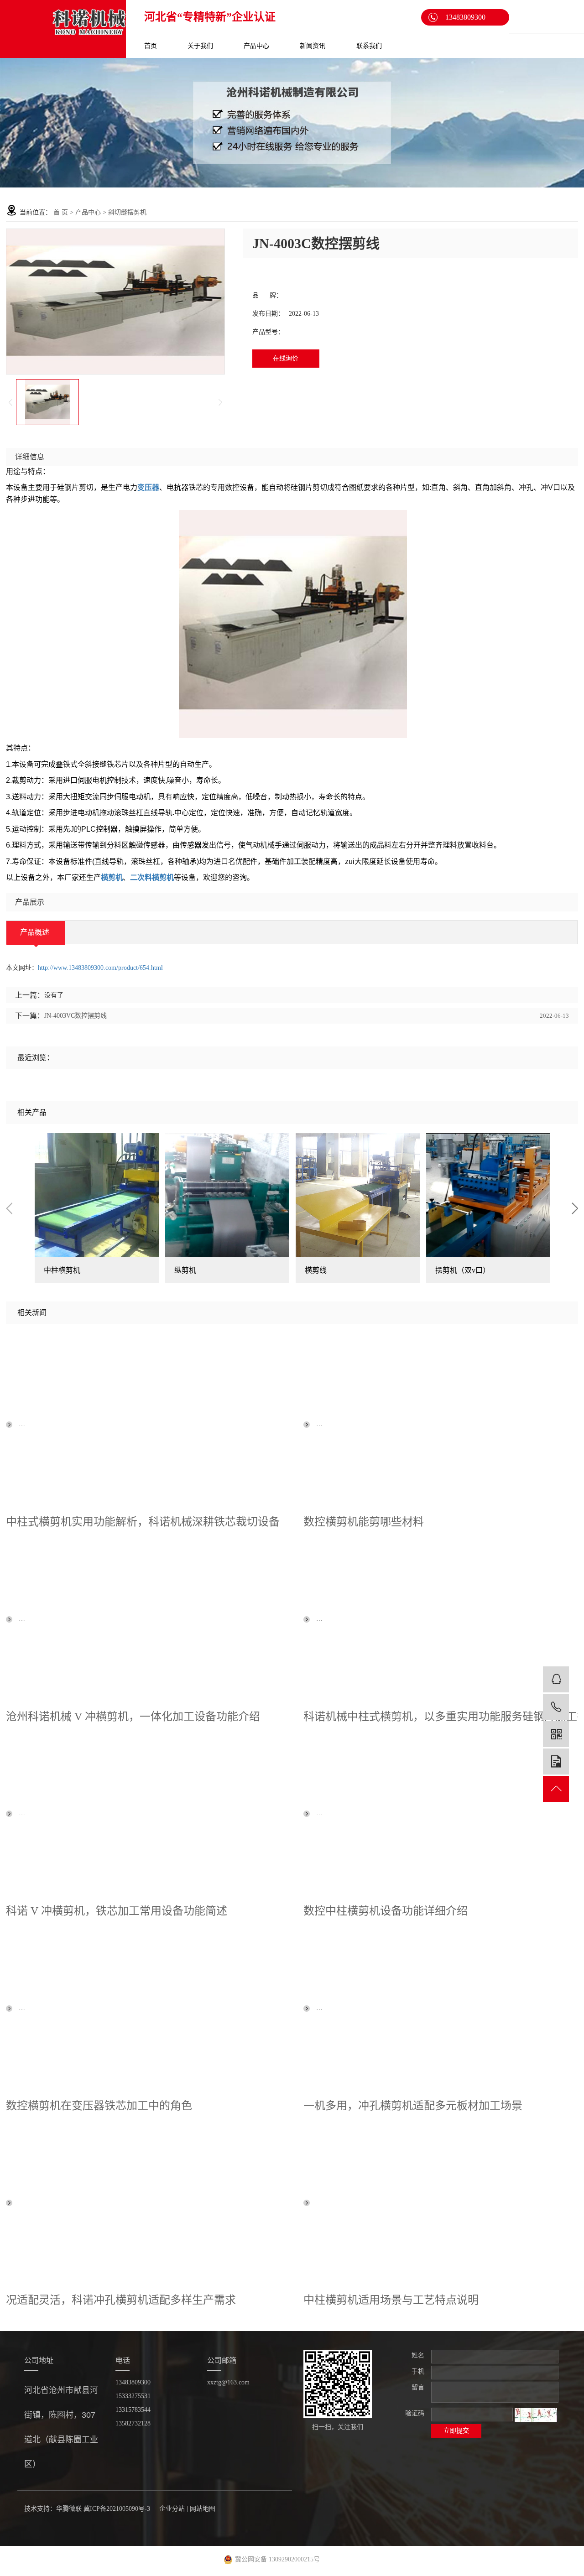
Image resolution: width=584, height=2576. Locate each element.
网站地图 (203, 2509)
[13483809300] (556, 1707)
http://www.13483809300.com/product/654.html (100, 968)
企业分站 (172, 2509)
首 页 (61, 212)
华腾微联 (69, 2509)
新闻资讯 (313, 46)
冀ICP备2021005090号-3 (117, 2509)
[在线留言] (556, 1762)
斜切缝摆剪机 (127, 212)
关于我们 (200, 46)
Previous (9, 1208)
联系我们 (369, 46)
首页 (151, 46)
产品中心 (256, 46)
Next (575, 1208)
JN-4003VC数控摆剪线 (76, 1016)
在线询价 (286, 358)
